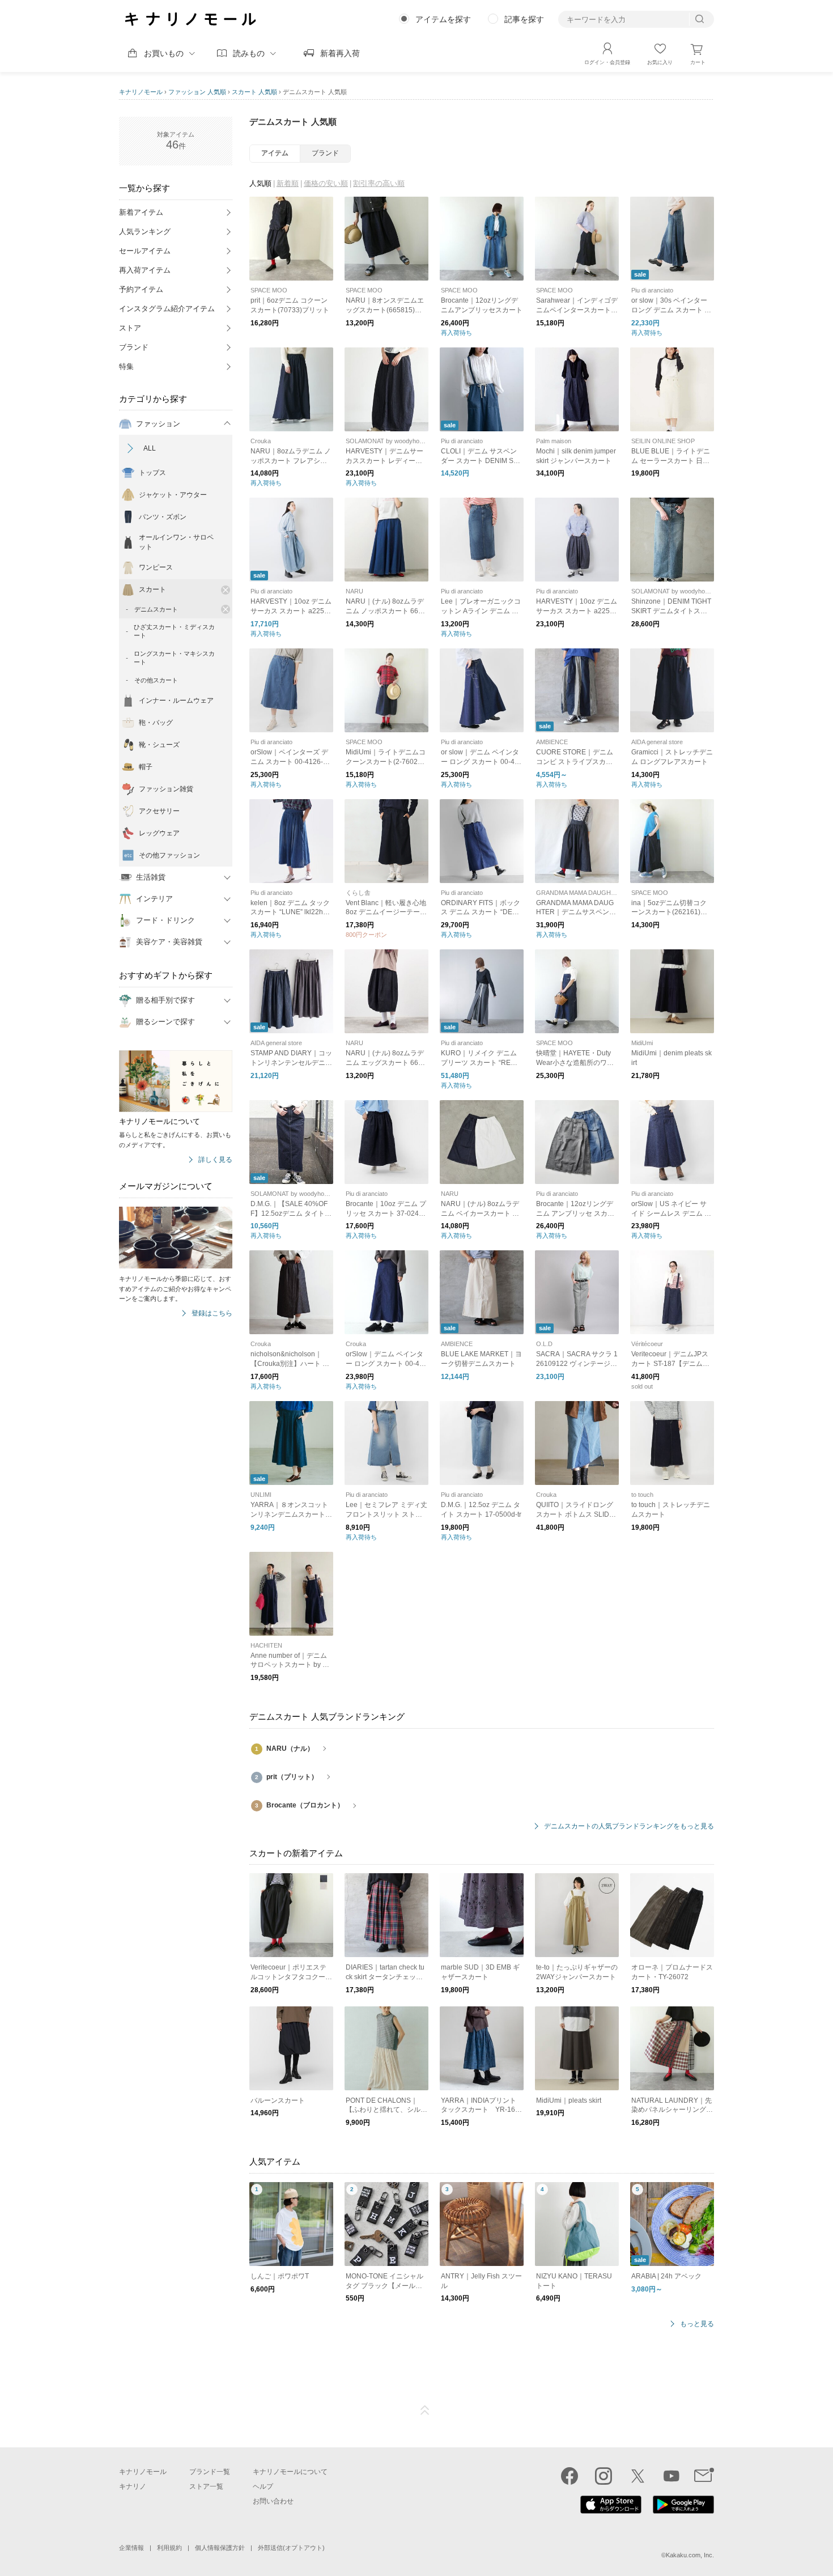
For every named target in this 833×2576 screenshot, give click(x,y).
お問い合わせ (273, 2501)
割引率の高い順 (379, 183)
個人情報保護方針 (220, 2548)
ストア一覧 (206, 2486)
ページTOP (425, 2411)
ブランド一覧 (210, 2472)
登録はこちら (212, 1314)
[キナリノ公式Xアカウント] (637, 2476)
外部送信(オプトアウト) (291, 2548)
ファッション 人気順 (197, 92)
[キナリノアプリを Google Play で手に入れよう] (683, 2511)
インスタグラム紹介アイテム (167, 309)
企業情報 (131, 2548)
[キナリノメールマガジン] (704, 2476)
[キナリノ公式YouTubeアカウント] (671, 2476)
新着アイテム (141, 212)
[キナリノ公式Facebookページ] (569, 2476)
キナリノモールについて (290, 2472)
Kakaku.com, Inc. (690, 2555)
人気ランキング (145, 232)
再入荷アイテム (145, 270)
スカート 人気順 (254, 92)
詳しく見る (215, 1160)
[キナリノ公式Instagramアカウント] (603, 2476)
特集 (126, 366)
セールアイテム (145, 251)
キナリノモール (141, 92)
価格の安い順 (326, 183)
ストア (130, 328)
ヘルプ (263, 2486)
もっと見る (697, 2324)
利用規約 (169, 2548)
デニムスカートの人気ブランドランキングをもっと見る (629, 1826)
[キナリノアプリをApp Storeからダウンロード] (611, 2511)
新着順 (288, 183)
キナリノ (133, 2486)
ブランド (134, 347)
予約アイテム (141, 289)
